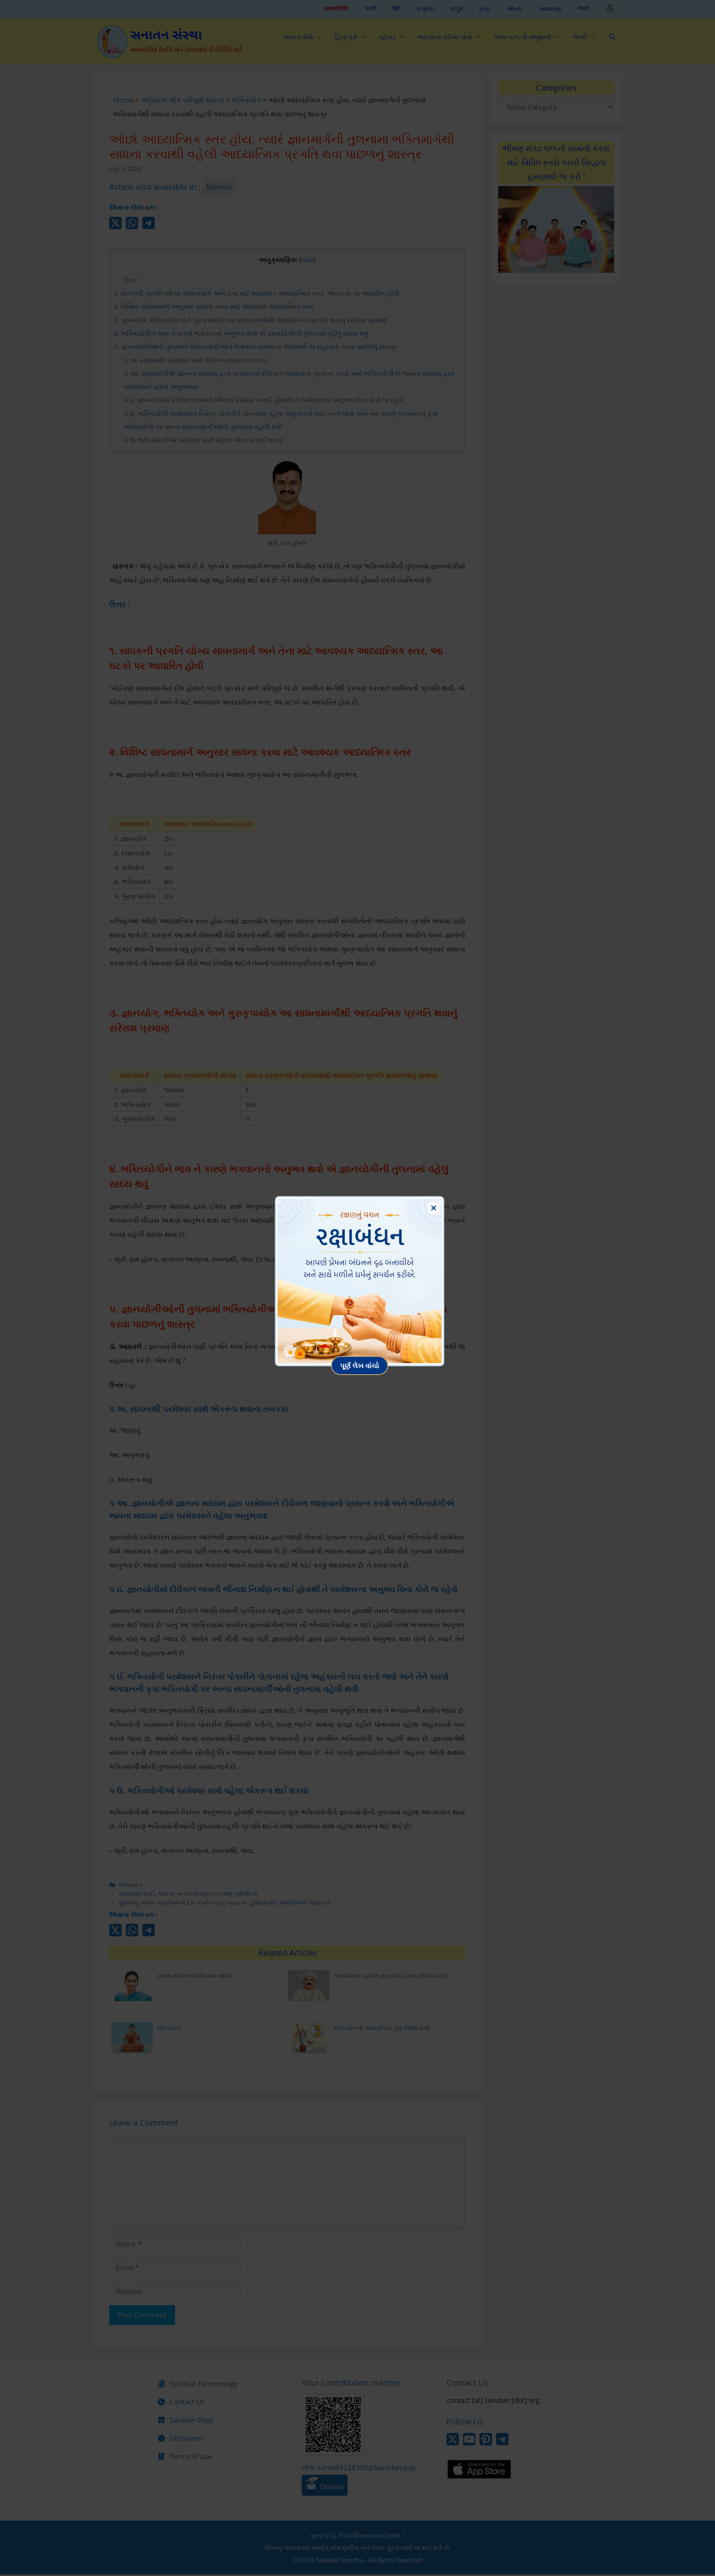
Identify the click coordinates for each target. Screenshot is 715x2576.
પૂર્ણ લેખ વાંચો (360, 1365)
